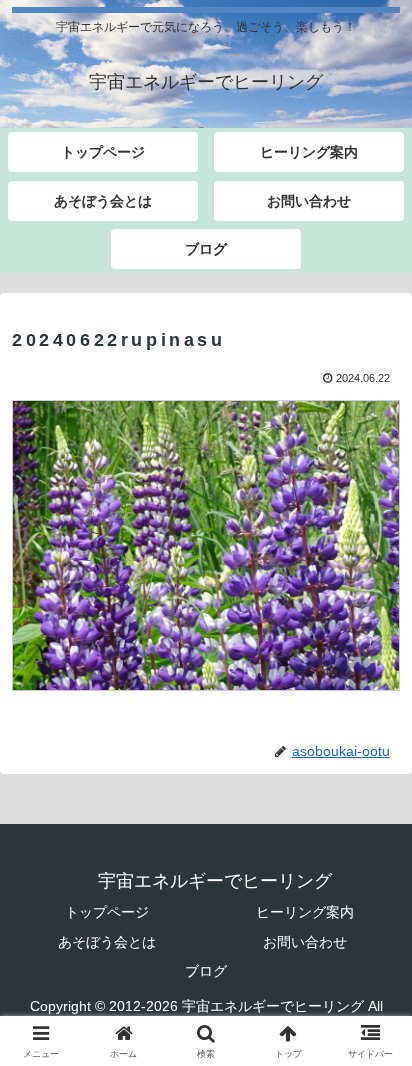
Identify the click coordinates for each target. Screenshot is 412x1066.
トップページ (107, 912)
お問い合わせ (305, 942)
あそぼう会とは (107, 942)
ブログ (206, 971)
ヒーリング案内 (305, 912)
